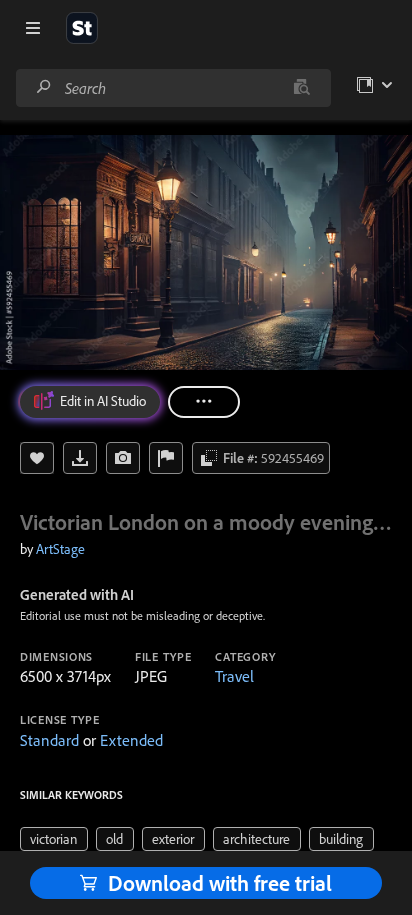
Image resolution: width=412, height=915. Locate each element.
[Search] (44, 87)
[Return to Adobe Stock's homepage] (82, 28)
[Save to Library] (37, 458)
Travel (234, 676)
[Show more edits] (204, 402)
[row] (54, 839)
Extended (131, 740)
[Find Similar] (123, 458)
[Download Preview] (80, 458)
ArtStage (60, 549)
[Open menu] (33, 28)
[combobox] (173, 88)
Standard (49, 740)
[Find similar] (301, 88)
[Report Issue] (166, 458)
